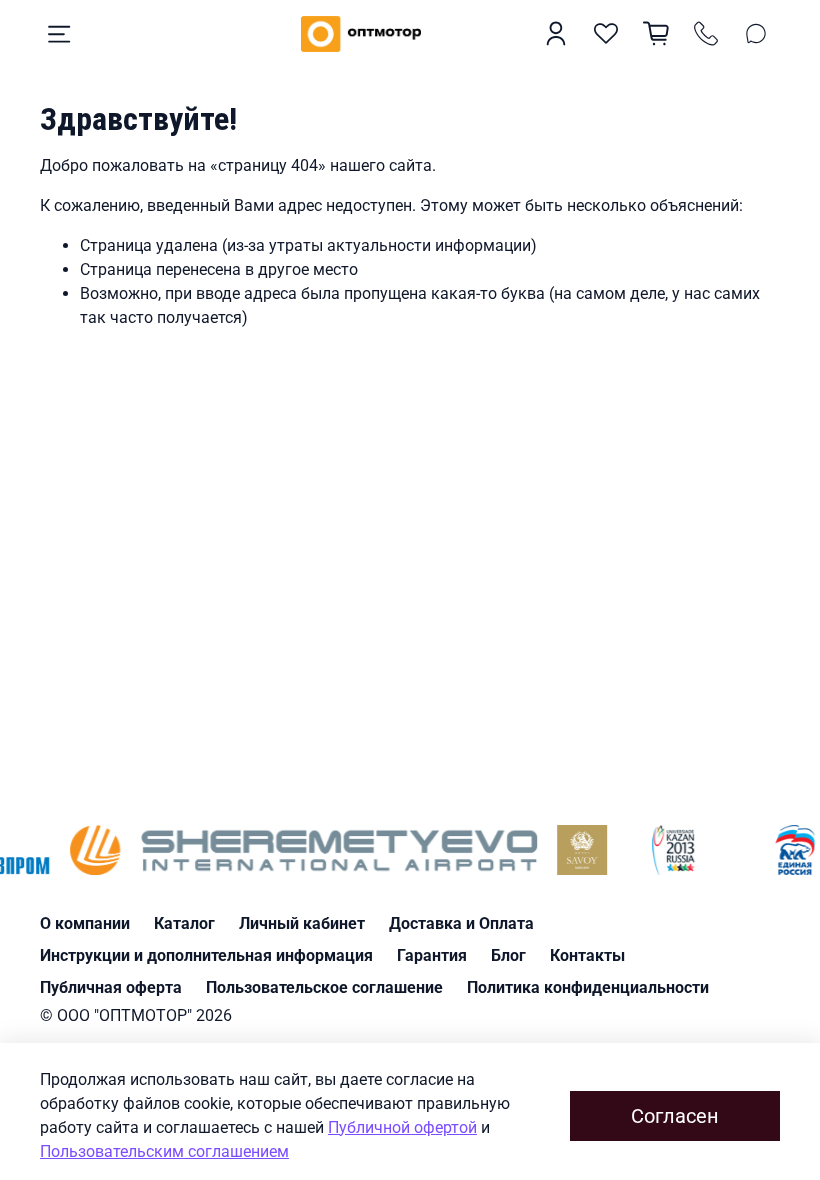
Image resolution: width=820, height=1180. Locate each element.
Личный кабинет (302, 923)
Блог (508, 955)
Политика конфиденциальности (588, 987)
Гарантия (432, 955)
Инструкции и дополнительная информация (206, 955)
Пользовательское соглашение (324, 987)
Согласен (675, 1116)
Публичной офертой (402, 1127)
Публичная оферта (111, 987)
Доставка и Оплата (461, 923)
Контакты (587, 955)
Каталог (184, 923)
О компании (85, 923)
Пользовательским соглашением (164, 1151)
